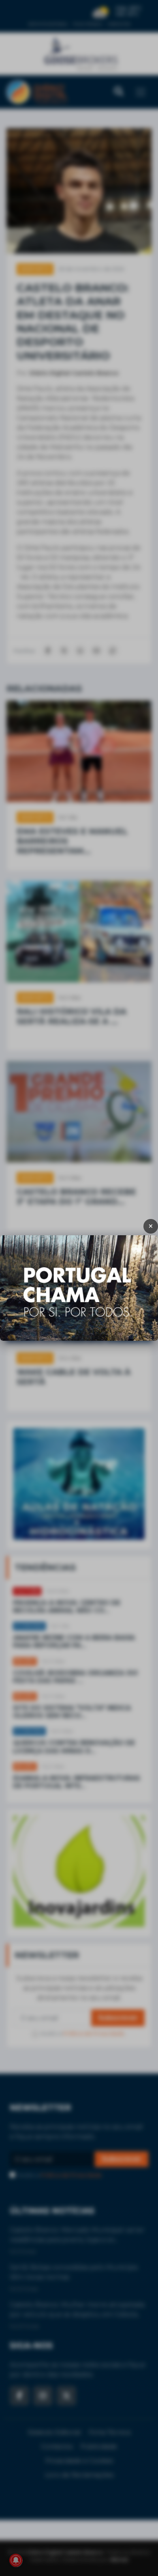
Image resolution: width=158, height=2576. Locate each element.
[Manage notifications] (16, 2560)
